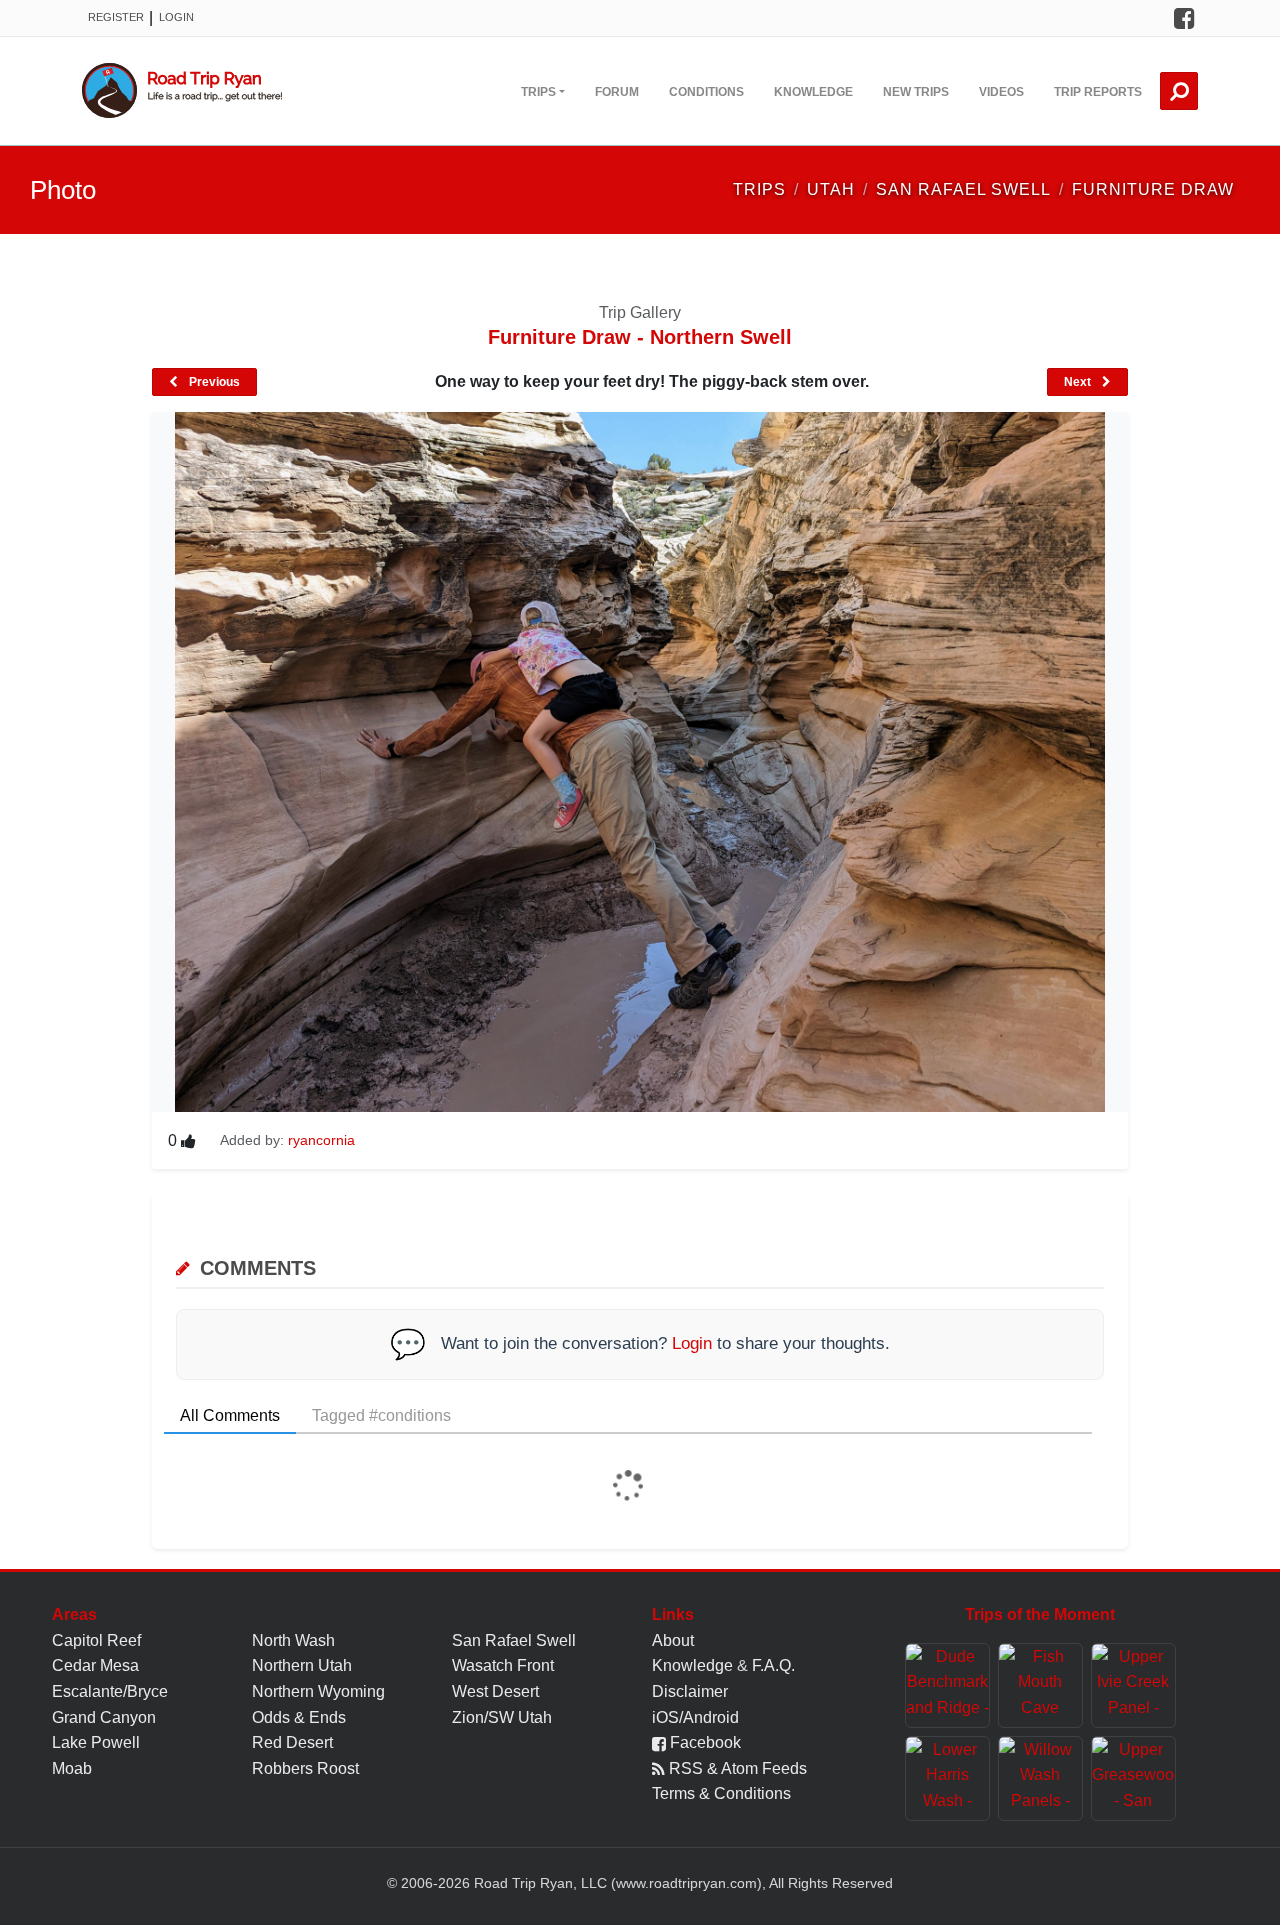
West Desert (495, 1691)
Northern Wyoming (318, 1691)
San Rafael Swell (514, 1640)
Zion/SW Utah (502, 1717)
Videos (1001, 92)
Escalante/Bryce (110, 1691)
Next (1079, 382)
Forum (617, 92)
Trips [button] (538, 92)
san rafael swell (963, 189)
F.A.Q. (773, 1665)
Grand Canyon (104, 1717)
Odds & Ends (299, 1717)
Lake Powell (96, 1742)
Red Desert (292, 1742)
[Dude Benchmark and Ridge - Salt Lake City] (947, 1685)
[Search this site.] (1179, 91)
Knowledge (813, 92)
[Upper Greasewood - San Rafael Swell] (1133, 1778)
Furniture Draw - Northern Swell (640, 337)
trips (759, 189)
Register (116, 17)
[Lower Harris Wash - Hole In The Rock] (947, 1778)
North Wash (293, 1640)
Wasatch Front (503, 1665)
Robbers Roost (305, 1768)
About (673, 1640)
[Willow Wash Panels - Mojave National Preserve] (1040, 1778)
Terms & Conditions (721, 1793)
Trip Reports (1098, 92)
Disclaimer (690, 1691)
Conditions (706, 92)
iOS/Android (695, 1717)
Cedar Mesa (95, 1665)
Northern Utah (302, 1665)
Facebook (703, 1742)
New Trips (916, 92)
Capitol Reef (96, 1640)
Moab (72, 1768)
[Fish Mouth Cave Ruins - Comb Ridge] (1040, 1685)
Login (176, 17)
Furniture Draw (1153, 189)
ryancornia (321, 1140)
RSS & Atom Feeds (736, 1768)
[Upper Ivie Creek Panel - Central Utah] (1133, 1685)
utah (831, 189)
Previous (213, 382)
